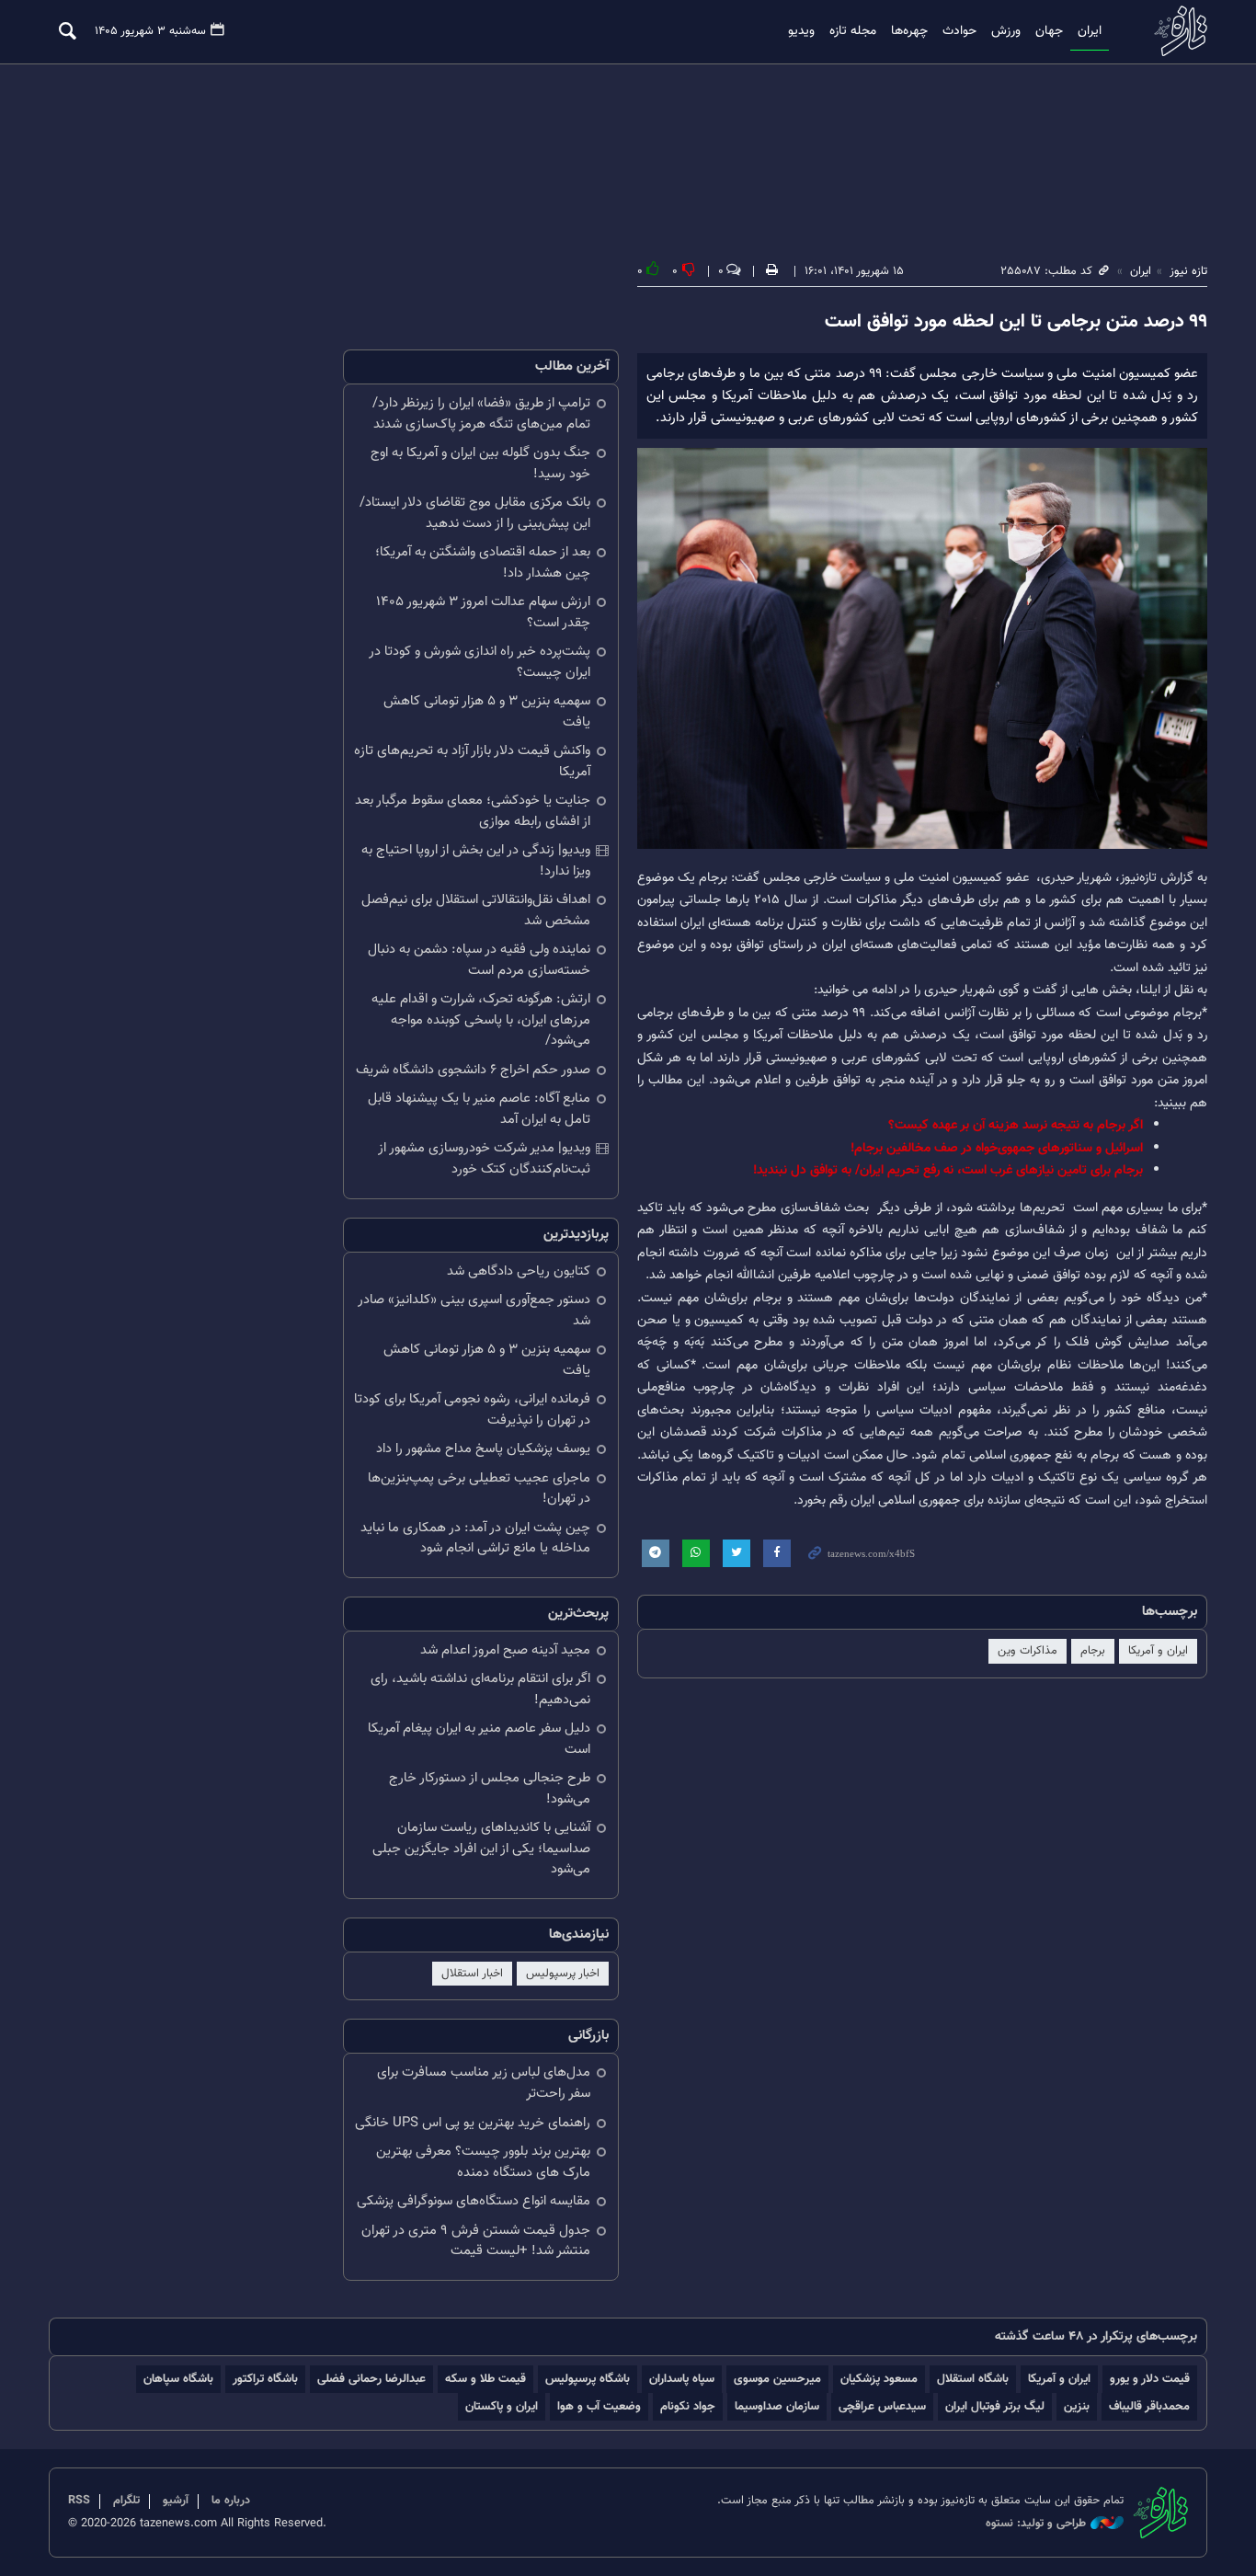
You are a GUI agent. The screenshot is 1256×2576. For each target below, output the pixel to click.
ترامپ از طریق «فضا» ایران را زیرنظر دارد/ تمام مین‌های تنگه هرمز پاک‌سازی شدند (481, 414)
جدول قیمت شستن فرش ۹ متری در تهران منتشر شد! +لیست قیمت (476, 2241)
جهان (1049, 31)
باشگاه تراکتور (265, 2379)
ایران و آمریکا (1158, 1651)
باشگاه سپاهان (178, 2379)
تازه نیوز (1175, 31)
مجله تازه (853, 31)
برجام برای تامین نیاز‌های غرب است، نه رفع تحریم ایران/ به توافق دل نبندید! (948, 1170)
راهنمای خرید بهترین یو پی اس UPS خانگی (473, 2123)
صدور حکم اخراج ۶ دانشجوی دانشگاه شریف (473, 1070)
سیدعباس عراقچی (882, 2406)
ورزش (1006, 31)
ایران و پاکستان (502, 2406)
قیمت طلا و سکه (485, 2379)
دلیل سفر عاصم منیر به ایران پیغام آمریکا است (479, 1739)
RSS (79, 2501)
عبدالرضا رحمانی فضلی (371, 2379)
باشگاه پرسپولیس (588, 2379)
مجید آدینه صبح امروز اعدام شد (505, 1650)
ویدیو (801, 31)
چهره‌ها (909, 31)
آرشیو (176, 2501)
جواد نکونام (688, 2406)
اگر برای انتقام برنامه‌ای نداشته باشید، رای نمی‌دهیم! (480, 1689)
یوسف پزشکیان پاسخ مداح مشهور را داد (483, 1449)
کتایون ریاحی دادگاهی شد (519, 1271)
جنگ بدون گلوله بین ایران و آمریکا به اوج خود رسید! (480, 464)
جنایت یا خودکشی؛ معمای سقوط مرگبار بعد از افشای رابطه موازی (473, 811)
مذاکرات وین (1028, 1651)
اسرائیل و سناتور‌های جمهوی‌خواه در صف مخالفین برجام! (997, 1148)
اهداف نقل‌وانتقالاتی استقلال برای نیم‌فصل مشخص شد (476, 910)
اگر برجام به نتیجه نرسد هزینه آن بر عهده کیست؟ (1016, 1125)
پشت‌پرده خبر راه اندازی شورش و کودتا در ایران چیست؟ (480, 662)
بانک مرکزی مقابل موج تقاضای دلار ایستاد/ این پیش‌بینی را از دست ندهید (475, 513)
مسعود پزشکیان (879, 2379)
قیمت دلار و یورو (1150, 2379)
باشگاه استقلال (973, 2379)
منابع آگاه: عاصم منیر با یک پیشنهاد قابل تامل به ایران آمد (479, 1109)
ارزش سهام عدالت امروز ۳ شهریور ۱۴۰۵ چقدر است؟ (483, 613)
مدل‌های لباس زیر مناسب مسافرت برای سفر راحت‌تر (484, 2083)
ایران (1090, 31)
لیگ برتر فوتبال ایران (995, 2406)
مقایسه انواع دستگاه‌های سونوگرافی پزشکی (474, 2201)
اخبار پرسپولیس (563, 1974)
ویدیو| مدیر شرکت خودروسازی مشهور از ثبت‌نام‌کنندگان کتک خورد (484, 1159)
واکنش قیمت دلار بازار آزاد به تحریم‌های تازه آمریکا (472, 761)
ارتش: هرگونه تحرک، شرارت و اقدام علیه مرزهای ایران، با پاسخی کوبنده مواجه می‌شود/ (481, 1020)
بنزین (1077, 2406)
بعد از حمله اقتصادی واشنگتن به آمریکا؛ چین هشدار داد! (483, 563)
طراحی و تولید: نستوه (1036, 2524)
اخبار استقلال (472, 1974)
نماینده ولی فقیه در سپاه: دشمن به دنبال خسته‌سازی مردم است (479, 960)
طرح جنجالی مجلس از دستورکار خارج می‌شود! (490, 1789)
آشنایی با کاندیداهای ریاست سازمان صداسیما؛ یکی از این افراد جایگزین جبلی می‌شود (481, 1849)
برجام (1093, 1651)
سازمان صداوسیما (777, 2406)
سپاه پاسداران (682, 2379)
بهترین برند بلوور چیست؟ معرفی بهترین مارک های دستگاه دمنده (483, 2162)
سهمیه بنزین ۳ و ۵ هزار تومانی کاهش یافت (487, 712)
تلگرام (126, 2501)
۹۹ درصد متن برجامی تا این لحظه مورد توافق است (1016, 322)
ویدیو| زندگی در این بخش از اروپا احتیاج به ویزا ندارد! (476, 861)
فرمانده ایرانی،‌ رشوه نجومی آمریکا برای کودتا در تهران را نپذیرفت (472, 1410)
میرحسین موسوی (777, 2379)
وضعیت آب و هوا (599, 2406)
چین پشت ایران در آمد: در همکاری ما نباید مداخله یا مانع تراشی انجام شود (475, 1539)
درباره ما (231, 2501)
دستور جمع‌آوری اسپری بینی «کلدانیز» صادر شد (474, 1311)
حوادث (959, 31)
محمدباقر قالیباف (1149, 2406)
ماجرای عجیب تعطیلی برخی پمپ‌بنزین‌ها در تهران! (479, 1489)
